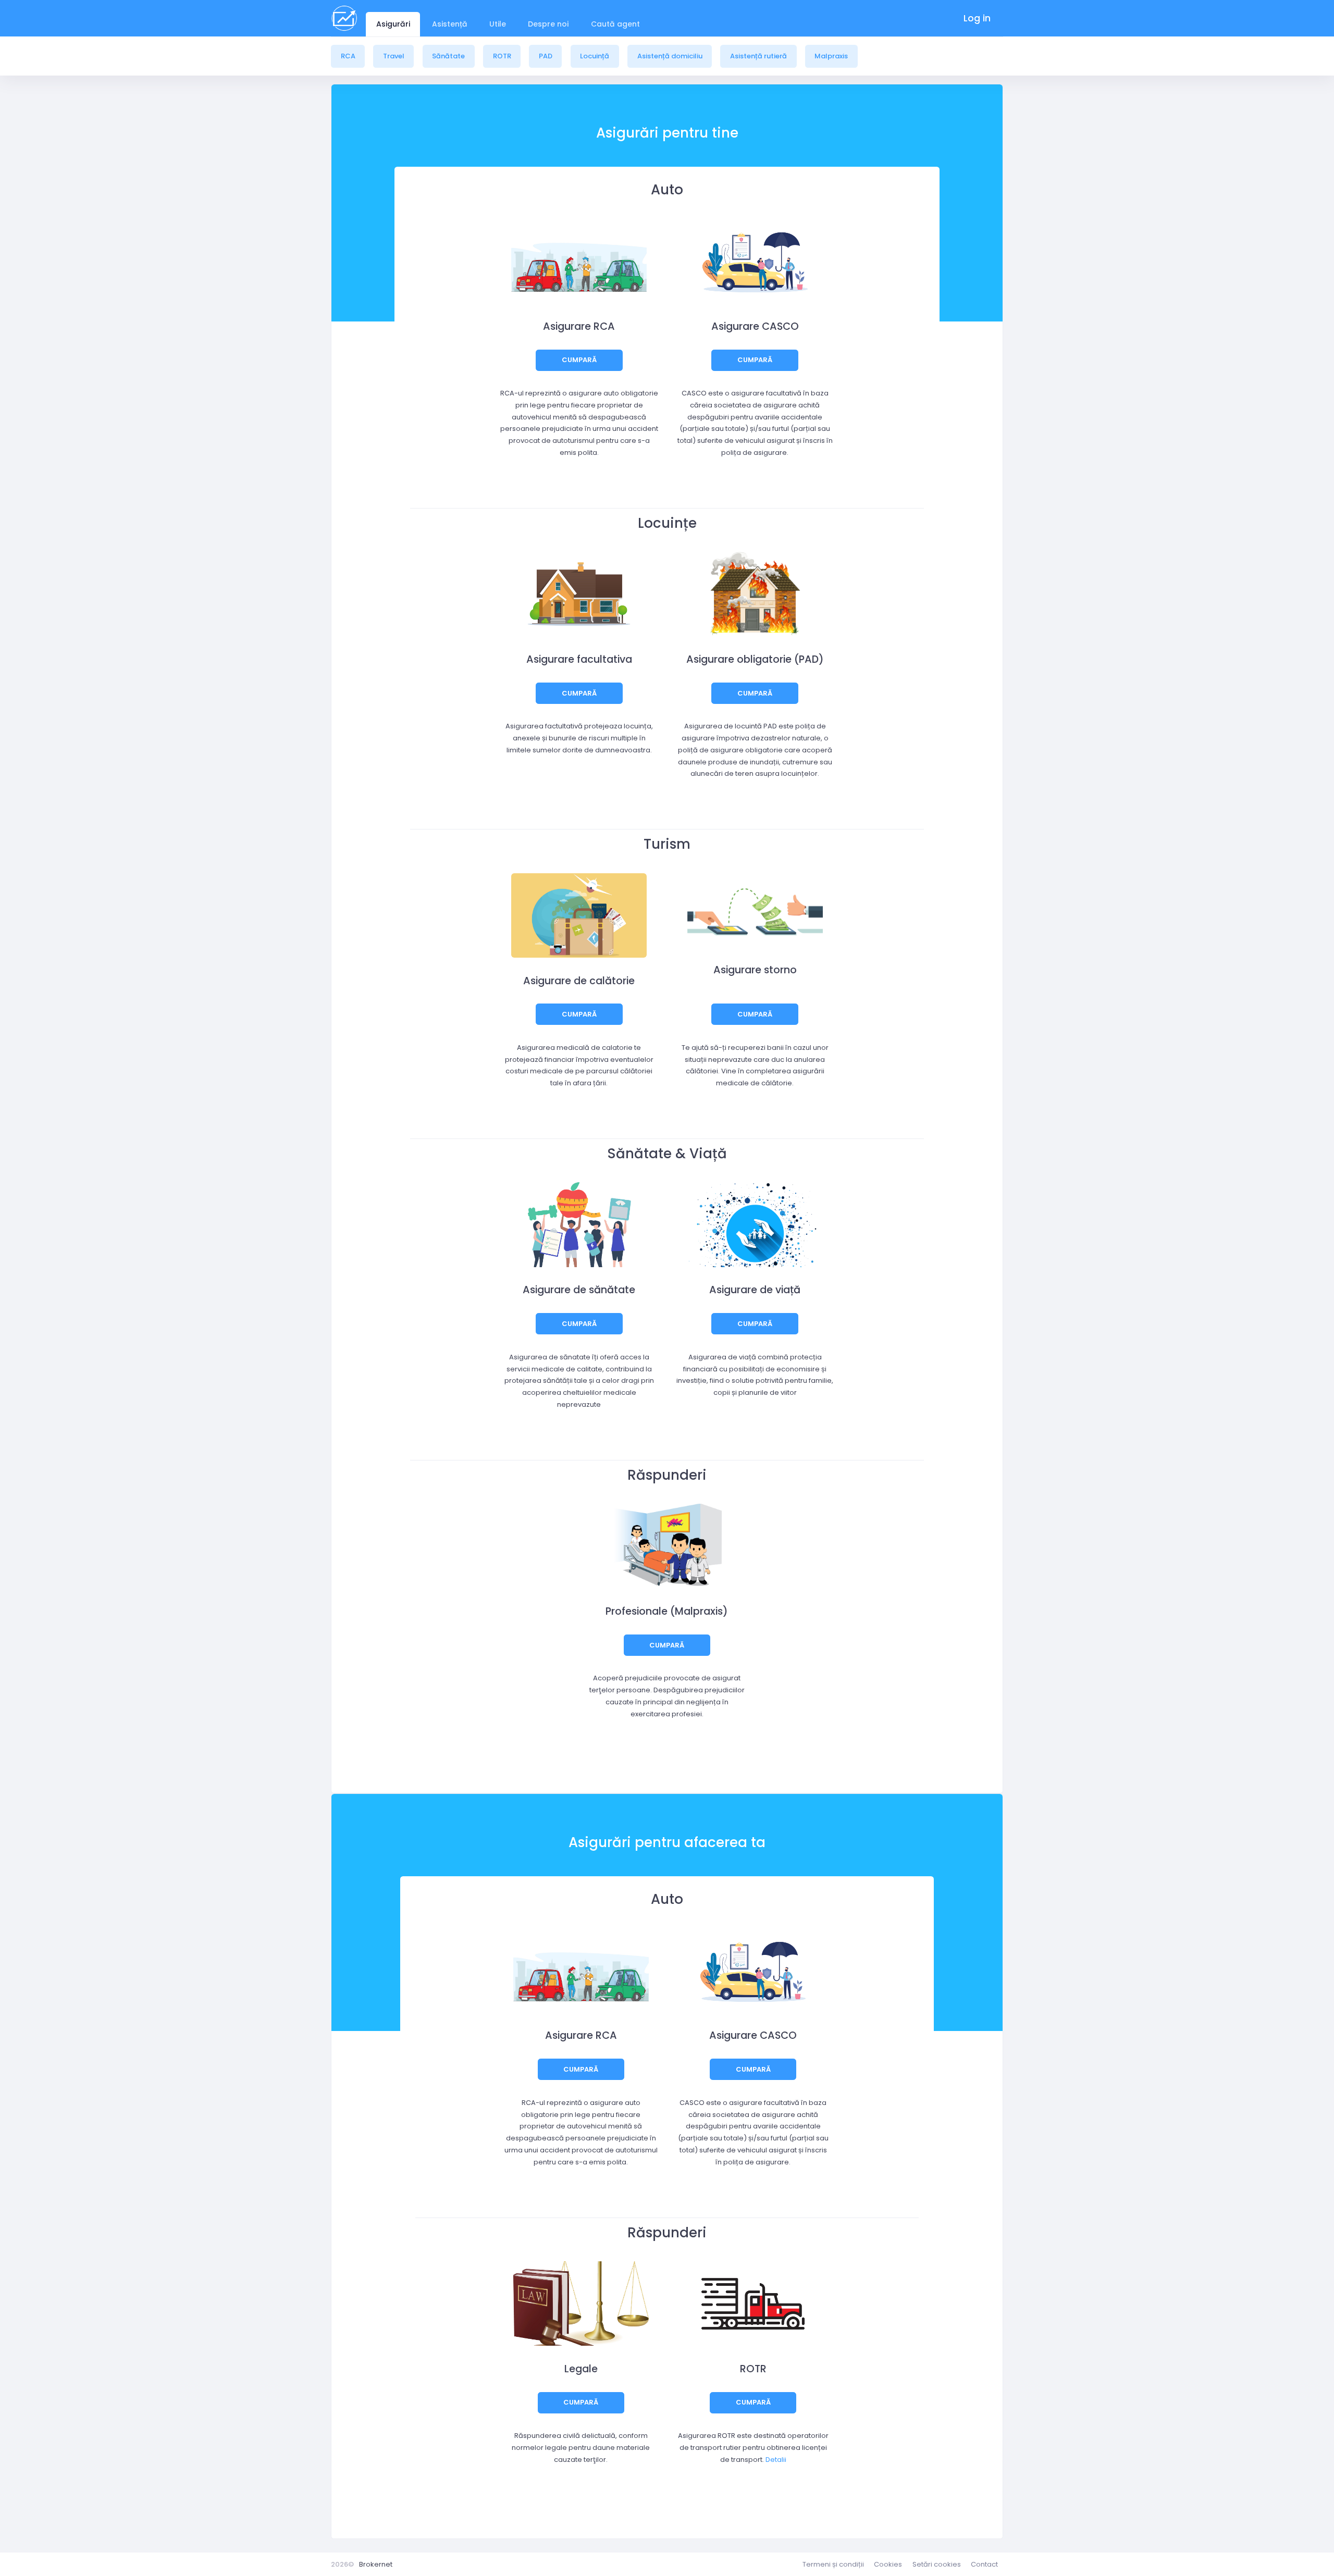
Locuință (595, 56)
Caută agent (615, 24)
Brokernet (376, 2564)
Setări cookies (937, 2564)
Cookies (888, 2564)
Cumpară (579, 360)
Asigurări (393, 24)
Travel (394, 56)
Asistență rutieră (758, 56)
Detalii (776, 2460)
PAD (546, 56)
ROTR (502, 56)
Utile (498, 24)
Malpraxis (831, 56)
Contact (984, 2564)
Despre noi (548, 24)
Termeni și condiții (833, 2564)
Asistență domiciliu (670, 56)
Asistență (450, 24)
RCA (348, 56)
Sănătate (448, 56)
